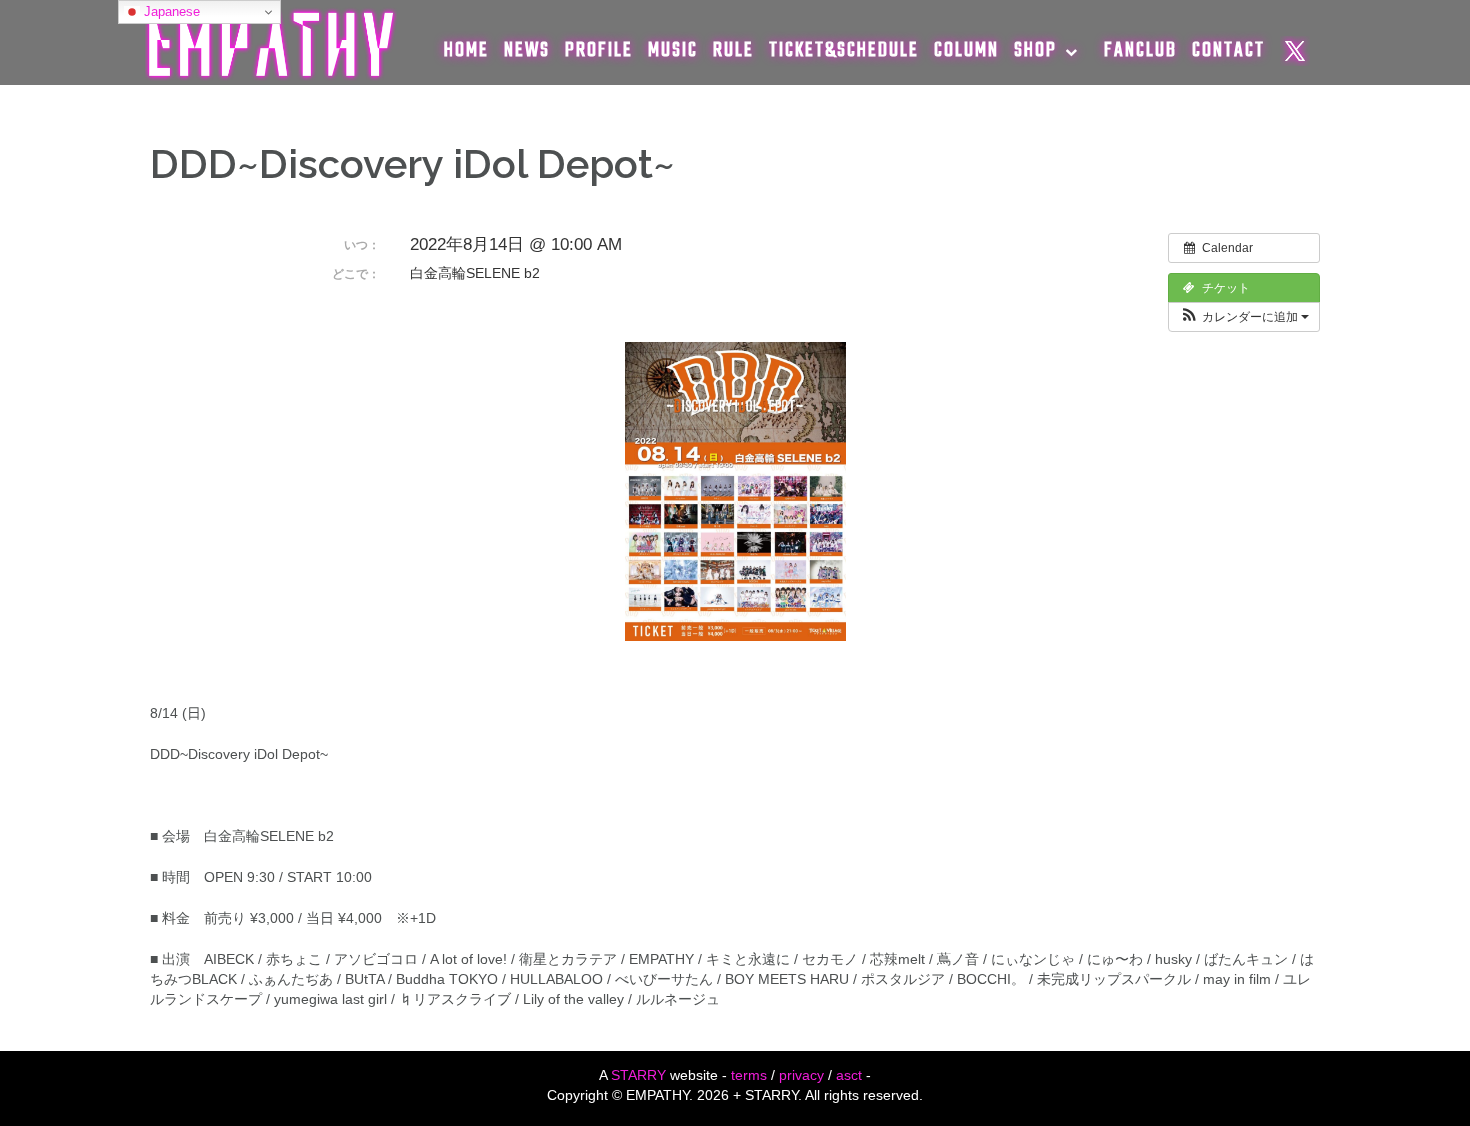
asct (849, 1075)
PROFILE (599, 50)
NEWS (527, 50)
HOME (466, 50)
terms (749, 1075)
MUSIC (673, 50)
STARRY (638, 1075)
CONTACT (1228, 50)
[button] (1244, 317)
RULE (733, 50)
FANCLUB (1140, 50)
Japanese (170, 11)
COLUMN (966, 50)
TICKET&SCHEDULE (844, 50)
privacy (801, 1075)
